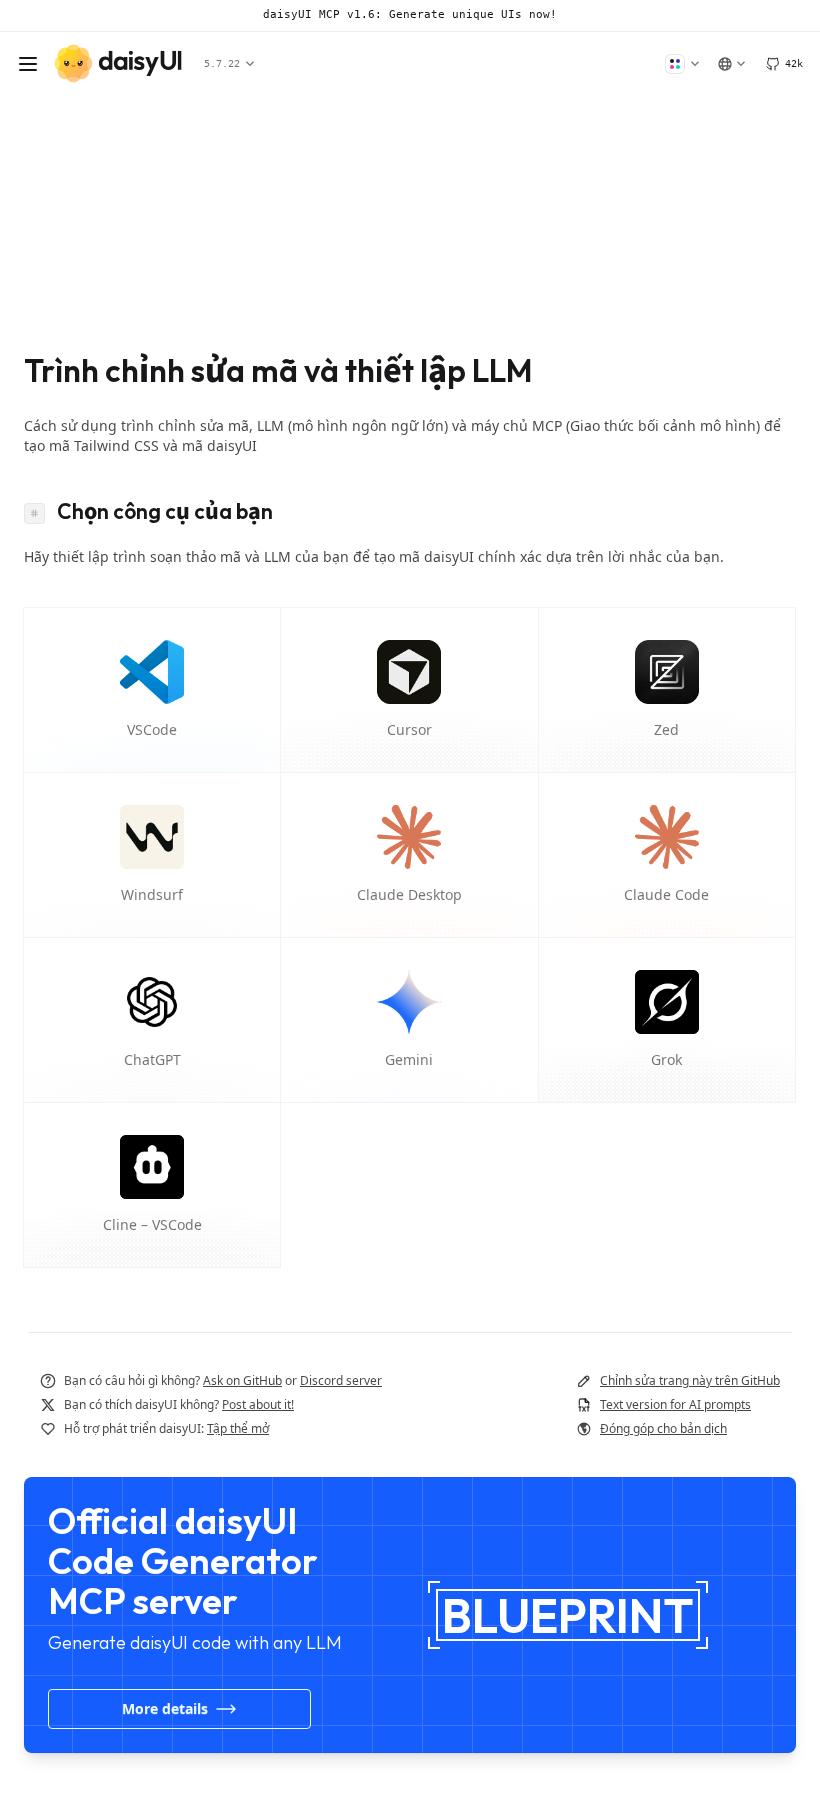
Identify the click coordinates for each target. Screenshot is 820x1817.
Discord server (341, 1380)
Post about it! (258, 1404)
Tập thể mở (238, 1428)
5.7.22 (225, 63)
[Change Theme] (682, 64)
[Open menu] (28, 64)
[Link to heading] (40, 511)
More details (165, 1708)
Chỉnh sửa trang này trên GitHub (690, 1380)
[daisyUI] (118, 63)
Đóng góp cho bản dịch (663, 1428)
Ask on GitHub (242, 1380)
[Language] (731, 64)
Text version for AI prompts (675, 1404)
